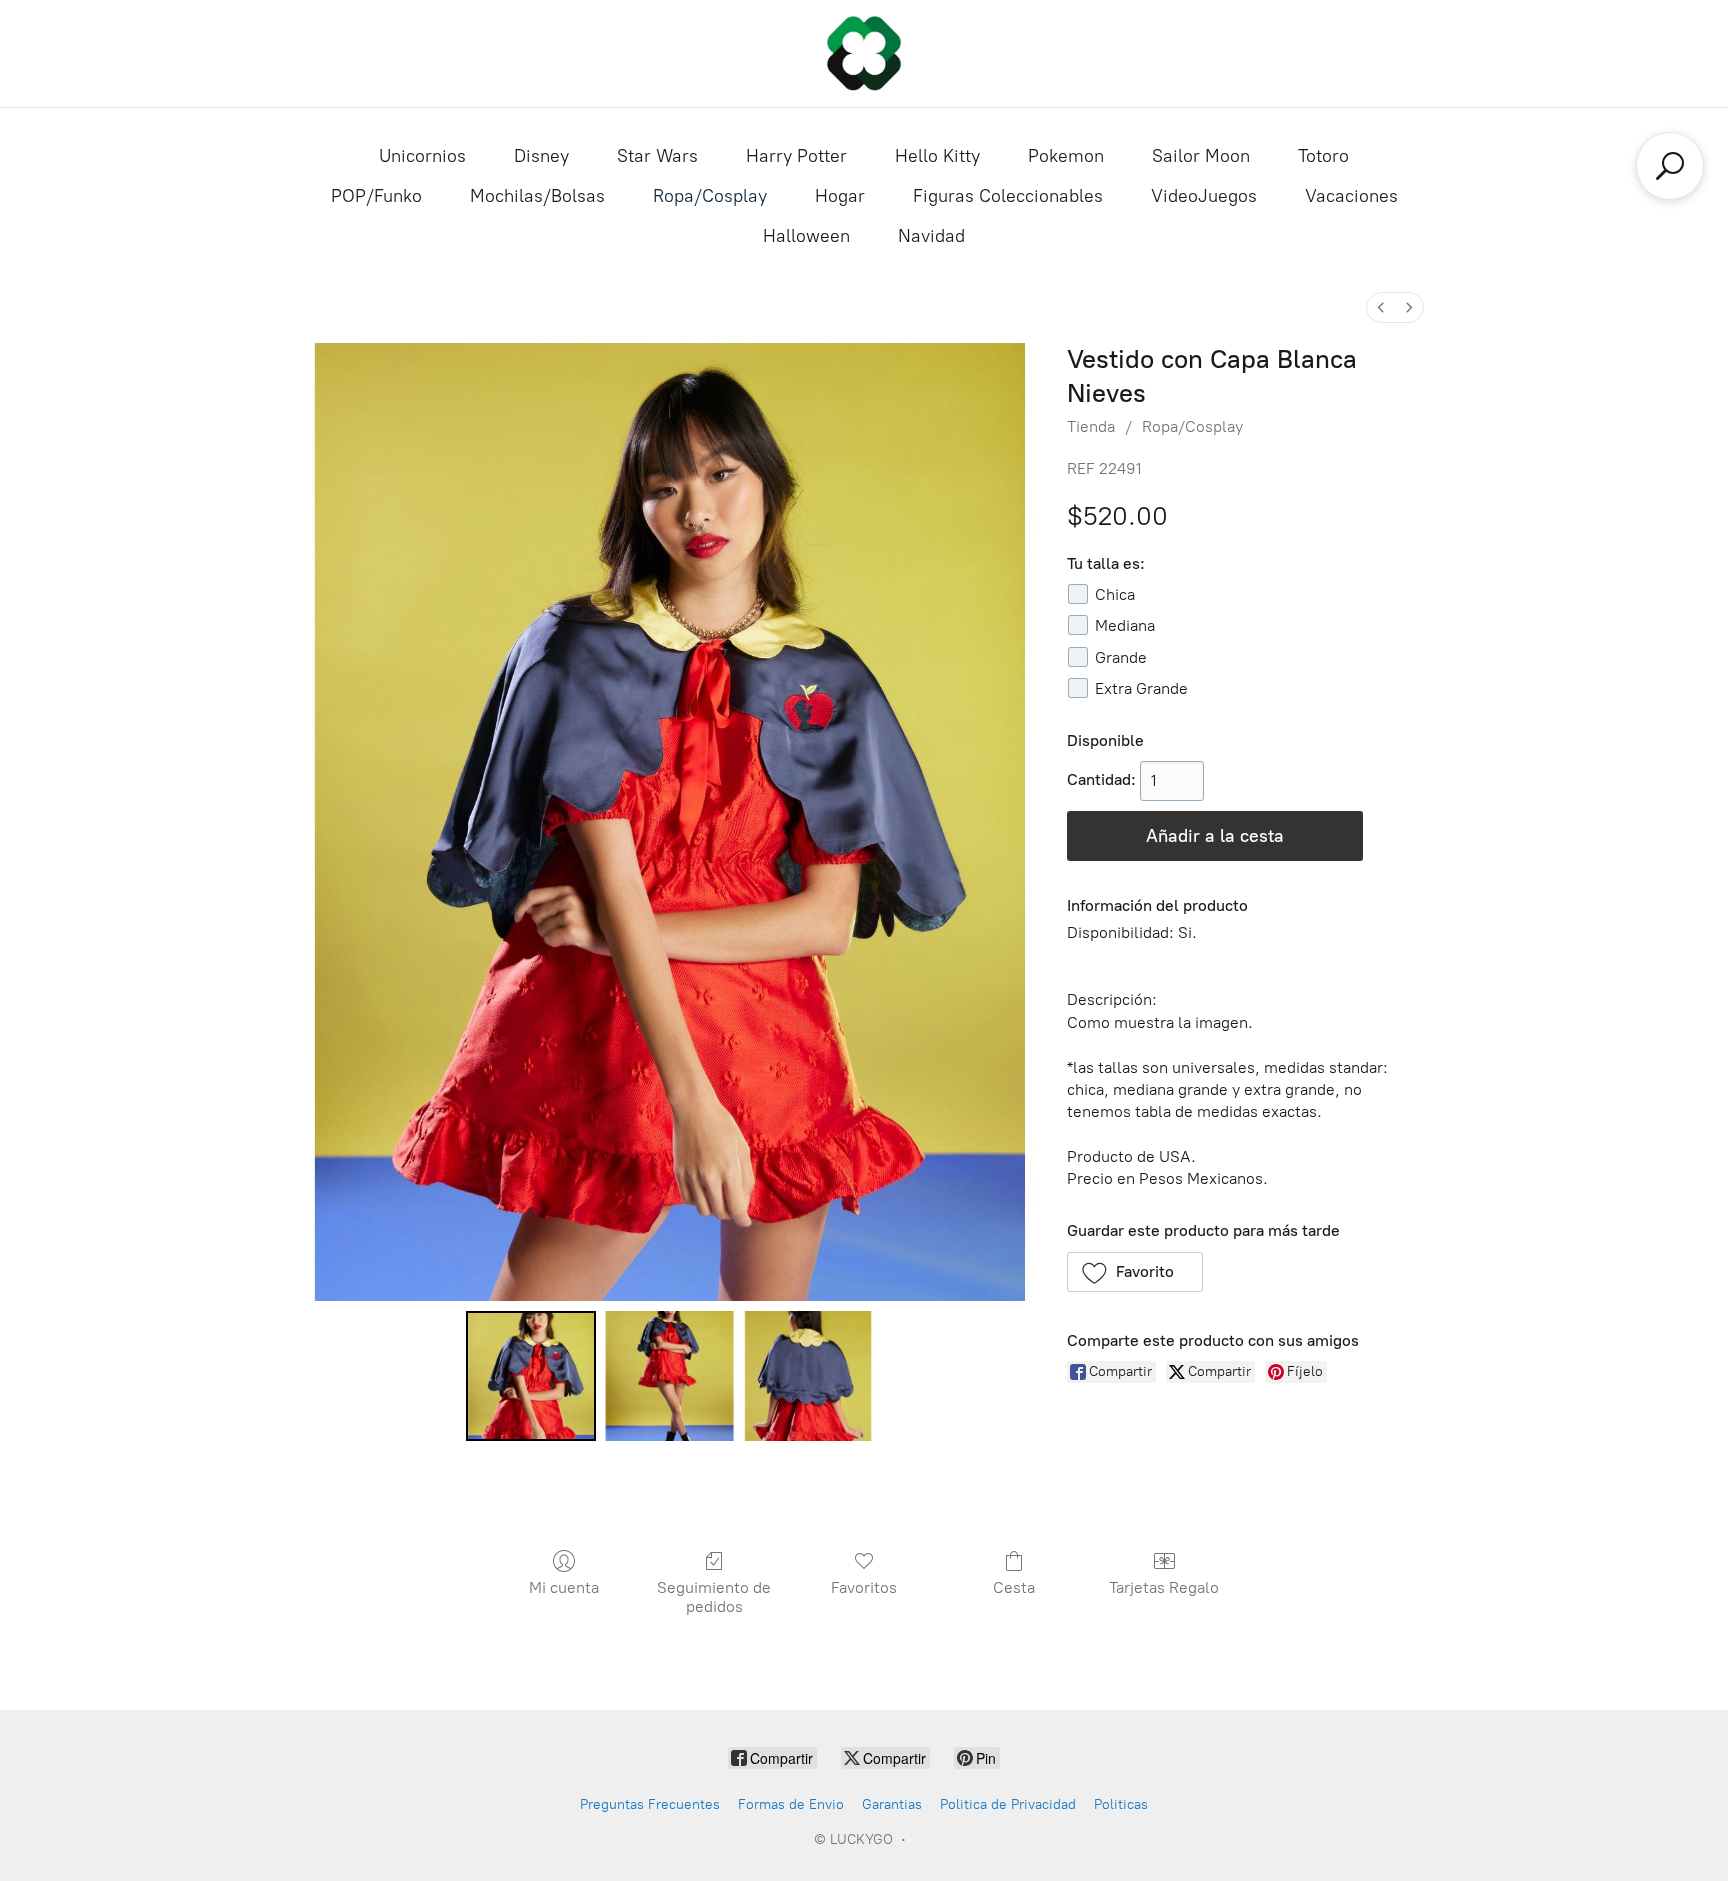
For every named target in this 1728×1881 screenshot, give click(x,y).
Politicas (1121, 1804)
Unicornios (422, 156)
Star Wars (657, 156)
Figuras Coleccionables (1008, 196)
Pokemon (1066, 156)
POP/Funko (376, 196)
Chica (1115, 594)
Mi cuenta (564, 1587)
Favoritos (864, 1587)
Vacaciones (1351, 196)
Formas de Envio (791, 1804)
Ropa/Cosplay (710, 196)
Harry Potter (796, 156)
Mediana (1125, 625)
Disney (541, 156)
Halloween (806, 236)
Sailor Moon (1201, 156)
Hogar (840, 196)
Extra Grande (1141, 688)
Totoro (1323, 156)
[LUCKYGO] (864, 53)
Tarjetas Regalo (1164, 1587)
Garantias (892, 1804)
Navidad (931, 236)
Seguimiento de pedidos (714, 1597)
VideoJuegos (1204, 196)
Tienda (1091, 426)
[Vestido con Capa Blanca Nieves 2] (808, 1376)
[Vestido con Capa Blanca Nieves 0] (531, 1376)
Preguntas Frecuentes (650, 1804)
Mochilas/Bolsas (537, 196)
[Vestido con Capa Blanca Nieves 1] (669, 1376)
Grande (1121, 657)
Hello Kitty (937, 156)
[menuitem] (1381, 307)
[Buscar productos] (1670, 166)
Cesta (1014, 1587)
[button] (1135, 1272)
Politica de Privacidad (1008, 1804)
